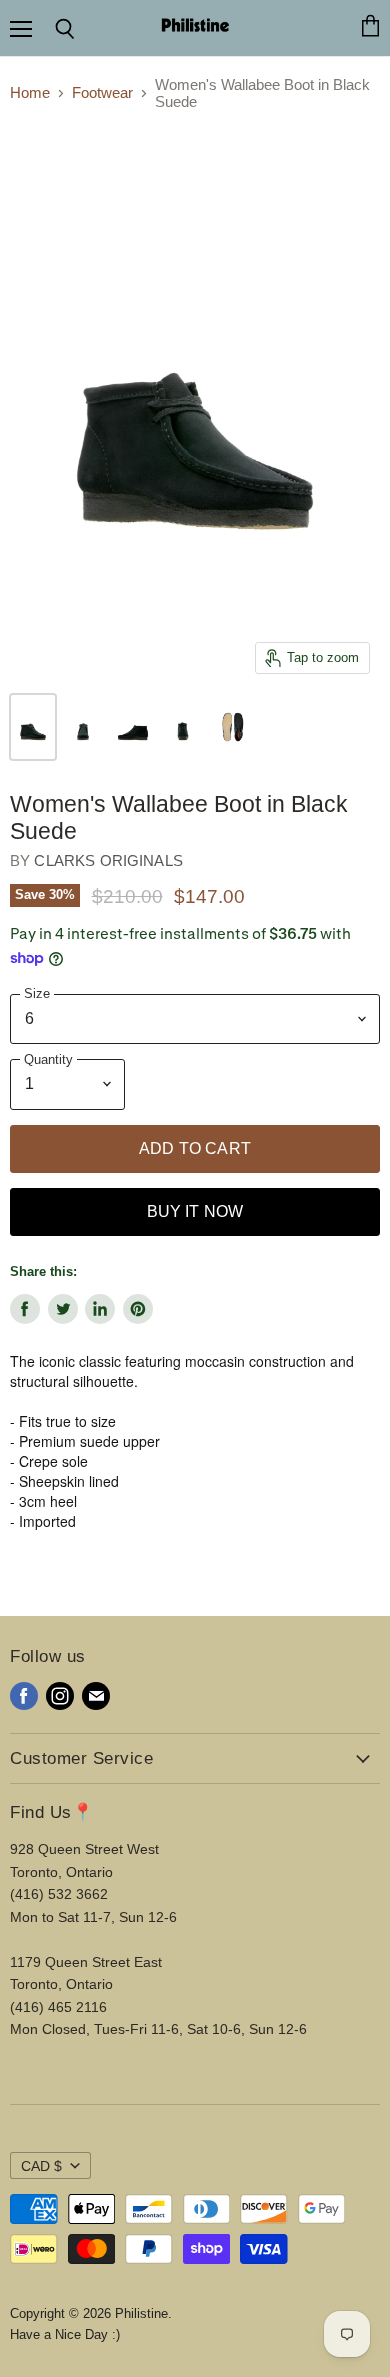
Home (30, 92)
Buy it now (195, 1211)
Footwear (102, 92)
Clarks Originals (108, 860)
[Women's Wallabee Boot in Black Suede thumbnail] (33, 727)
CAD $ (41, 2166)
